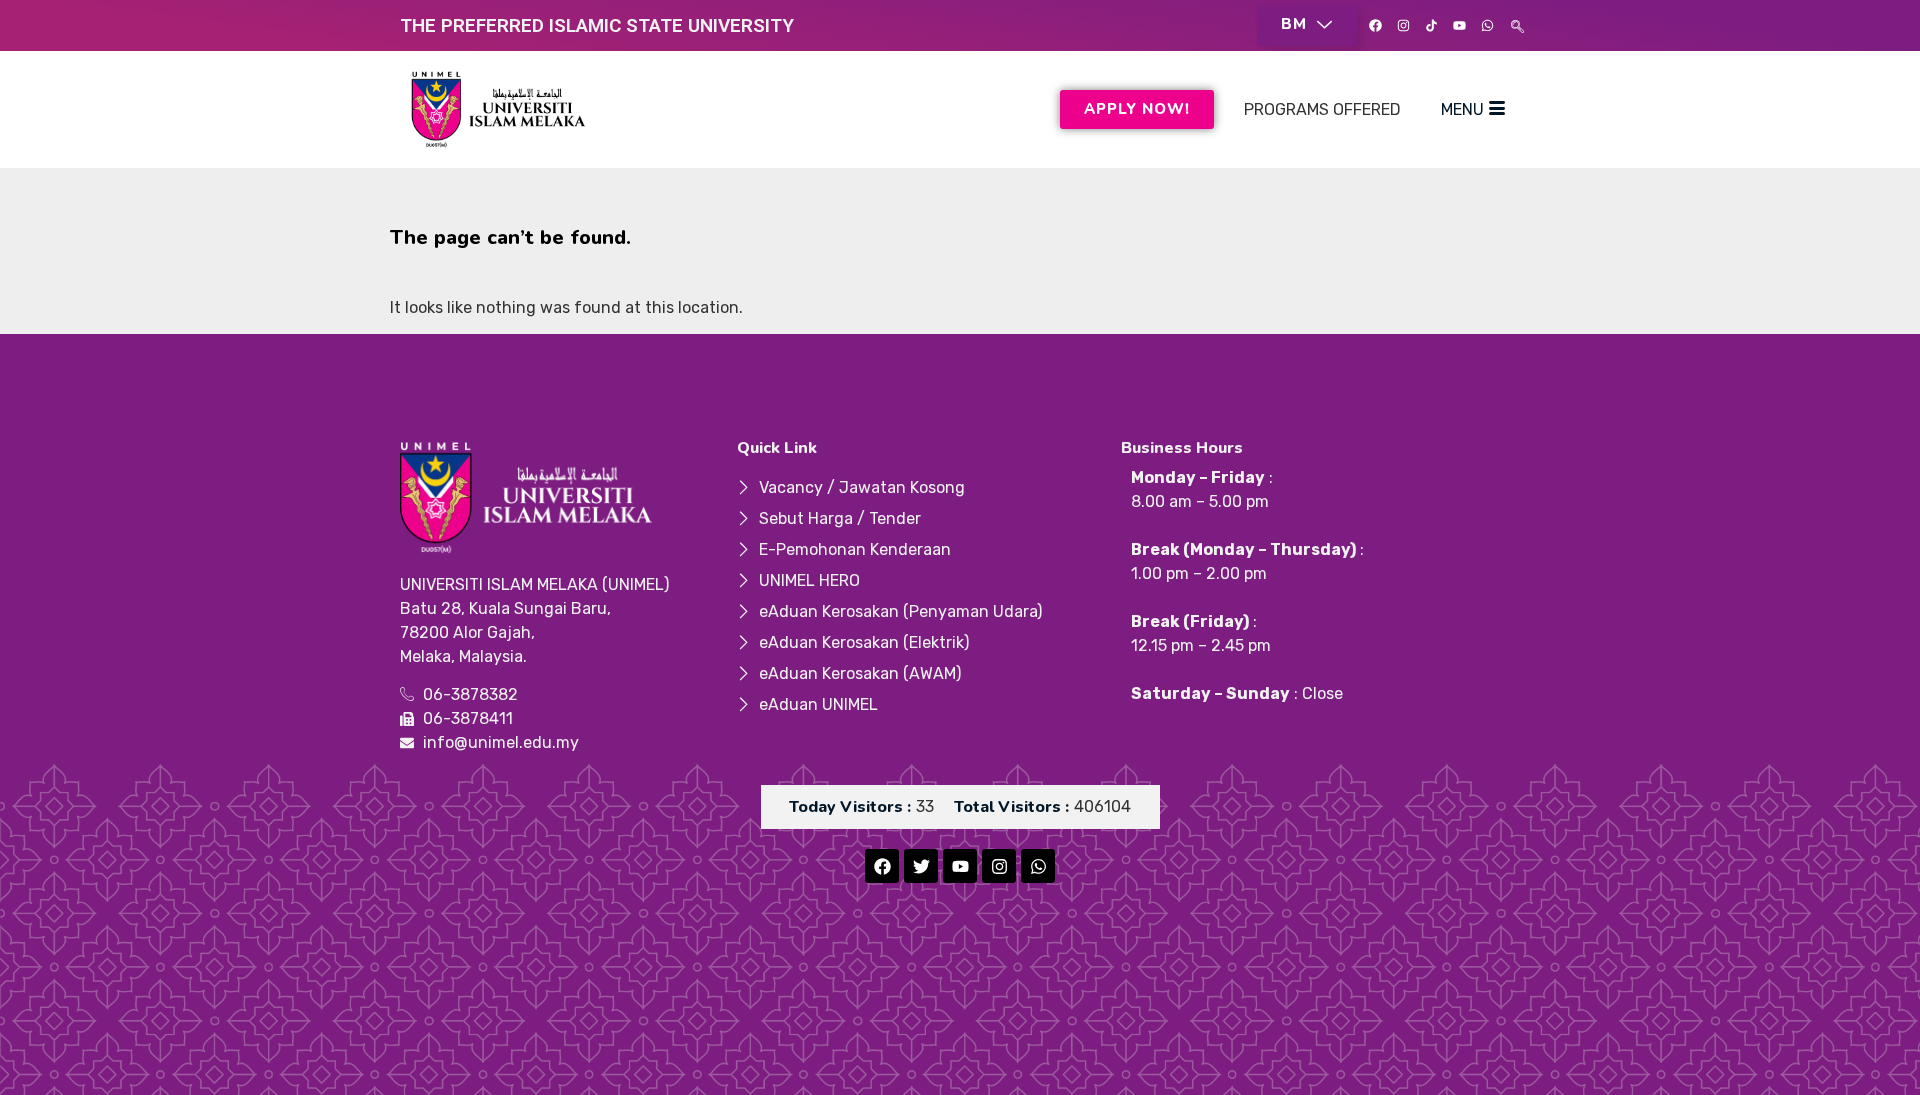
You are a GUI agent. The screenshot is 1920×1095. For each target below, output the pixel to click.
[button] (1307, 25)
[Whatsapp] (1487, 26)
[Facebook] (1375, 26)
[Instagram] (1403, 26)
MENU (1462, 109)
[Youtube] (1459, 26)
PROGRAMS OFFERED (1322, 109)
